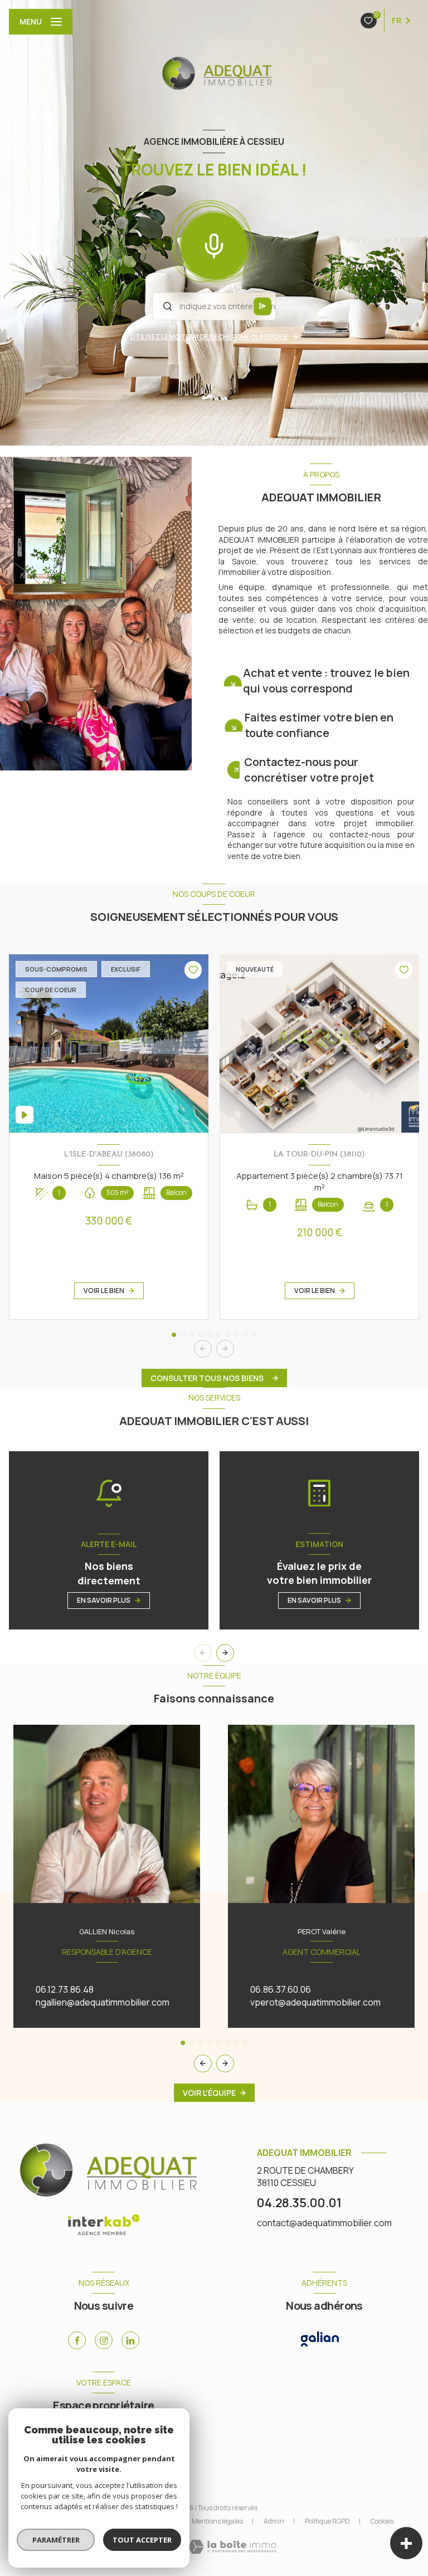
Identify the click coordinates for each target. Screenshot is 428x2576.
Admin (274, 2521)
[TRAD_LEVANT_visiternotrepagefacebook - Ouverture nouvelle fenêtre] (77, 2340)
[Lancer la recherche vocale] (214, 243)
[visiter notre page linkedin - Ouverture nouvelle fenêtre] (130, 2340)
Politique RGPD (327, 2521)
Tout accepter (142, 2540)
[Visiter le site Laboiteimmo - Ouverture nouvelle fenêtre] (232, 2547)
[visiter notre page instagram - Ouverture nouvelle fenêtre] (104, 2340)
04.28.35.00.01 (299, 2202)
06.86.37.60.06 (281, 1989)
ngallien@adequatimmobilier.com (103, 2002)
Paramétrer (56, 2540)
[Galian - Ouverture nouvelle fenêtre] (320, 2339)
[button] (225, 1349)
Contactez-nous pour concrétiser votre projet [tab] (309, 770)
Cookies (382, 2521)
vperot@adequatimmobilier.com (315, 2002)
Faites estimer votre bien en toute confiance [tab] (319, 725)
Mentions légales (217, 2521)
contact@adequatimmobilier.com (324, 2223)
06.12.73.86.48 (65, 1989)
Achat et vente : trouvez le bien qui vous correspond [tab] (326, 680)
